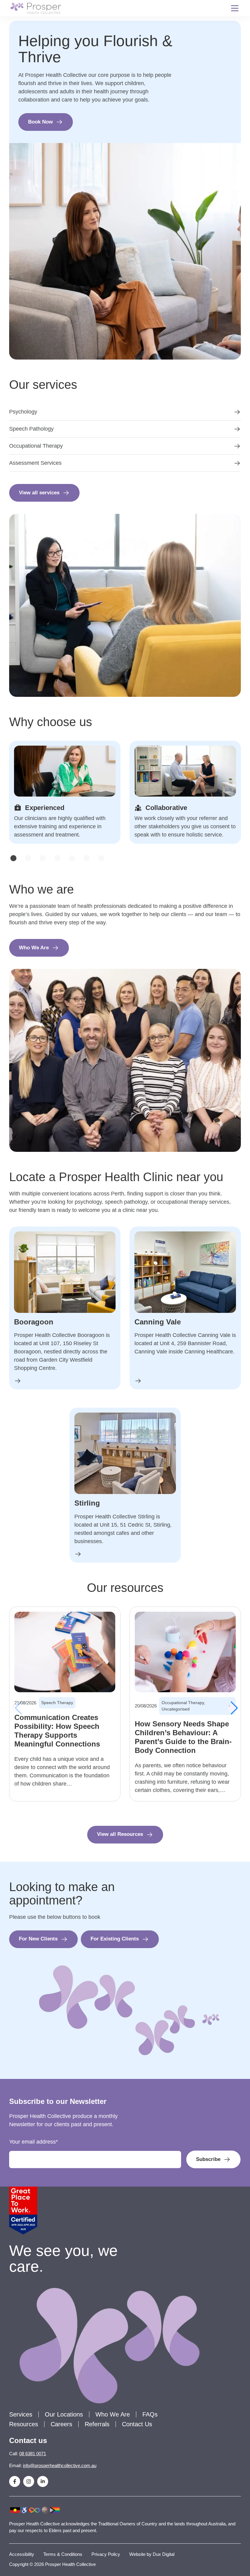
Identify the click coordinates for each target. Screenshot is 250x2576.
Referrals (97, 2424)
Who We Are (34, 948)
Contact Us (137, 2424)
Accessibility (22, 2554)
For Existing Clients (115, 1939)
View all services (39, 493)
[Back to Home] (36, 8)
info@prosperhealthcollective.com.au (60, 2465)
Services (21, 2414)
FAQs (150, 2414)
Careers (61, 2424)
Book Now (40, 122)
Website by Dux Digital (152, 2554)
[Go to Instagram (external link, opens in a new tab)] (29, 2481)
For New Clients (38, 1939)
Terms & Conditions (63, 2554)
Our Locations (64, 2414)
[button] (13, 858)
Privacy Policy (106, 2554)
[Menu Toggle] (235, 8)
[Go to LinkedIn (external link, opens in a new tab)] (43, 2481)
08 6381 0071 (33, 2454)
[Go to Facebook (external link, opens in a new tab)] (15, 2481)
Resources (24, 2424)
